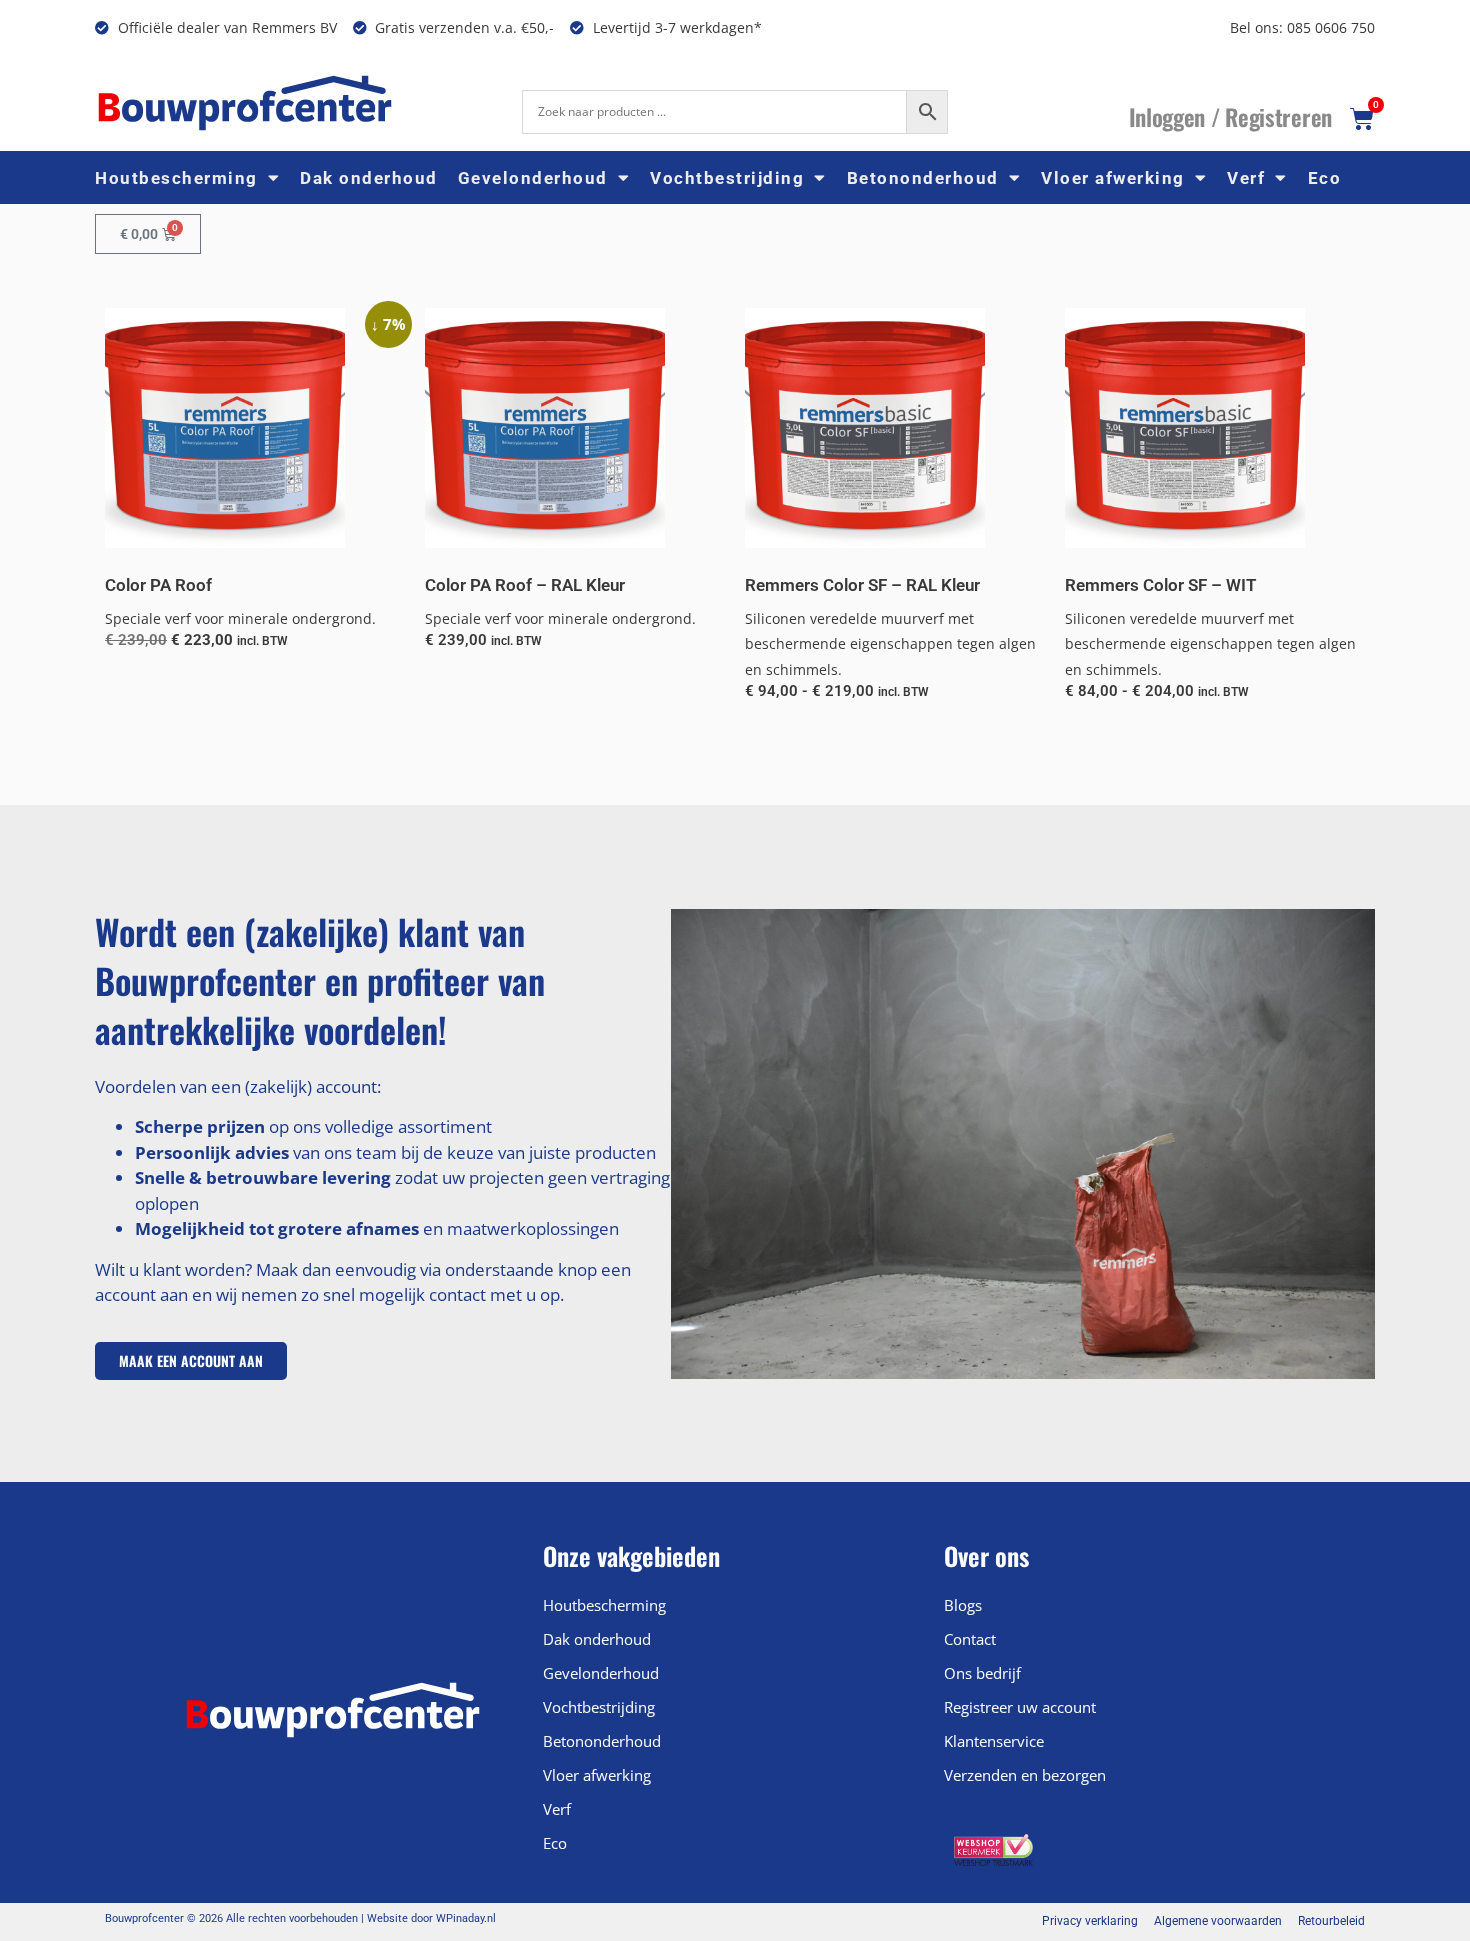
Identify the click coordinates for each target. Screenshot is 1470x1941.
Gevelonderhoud (533, 178)
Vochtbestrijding (727, 178)
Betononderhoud (923, 178)
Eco (1325, 178)
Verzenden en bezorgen (1025, 1775)
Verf (1246, 178)
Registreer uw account (1020, 1707)
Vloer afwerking (1113, 178)
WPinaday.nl (466, 1918)
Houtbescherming (176, 178)
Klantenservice (994, 1741)
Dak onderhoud (369, 178)
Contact (970, 1639)
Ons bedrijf (982, 1673)
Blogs (963, 1605)
